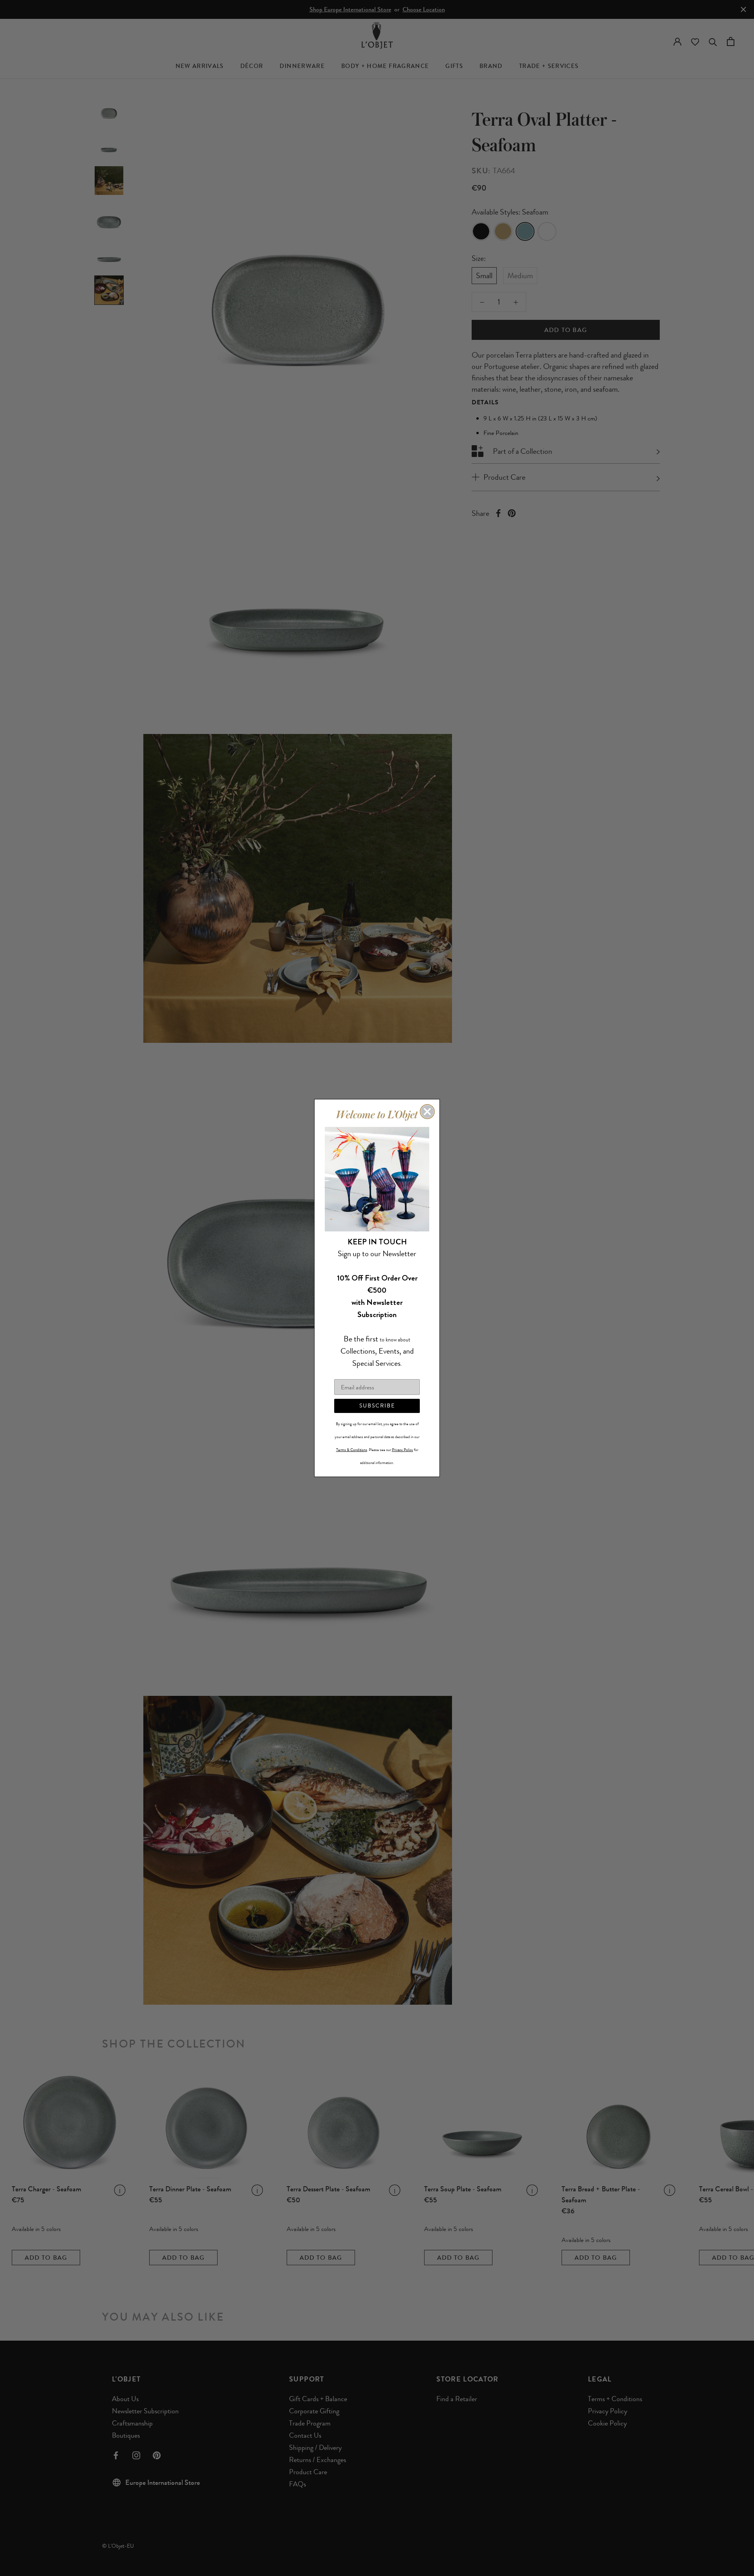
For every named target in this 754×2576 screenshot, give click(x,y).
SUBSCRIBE (377, 1406)
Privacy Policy (403, 1450)
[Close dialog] (427, 1112)
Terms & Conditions (352, 1450)
